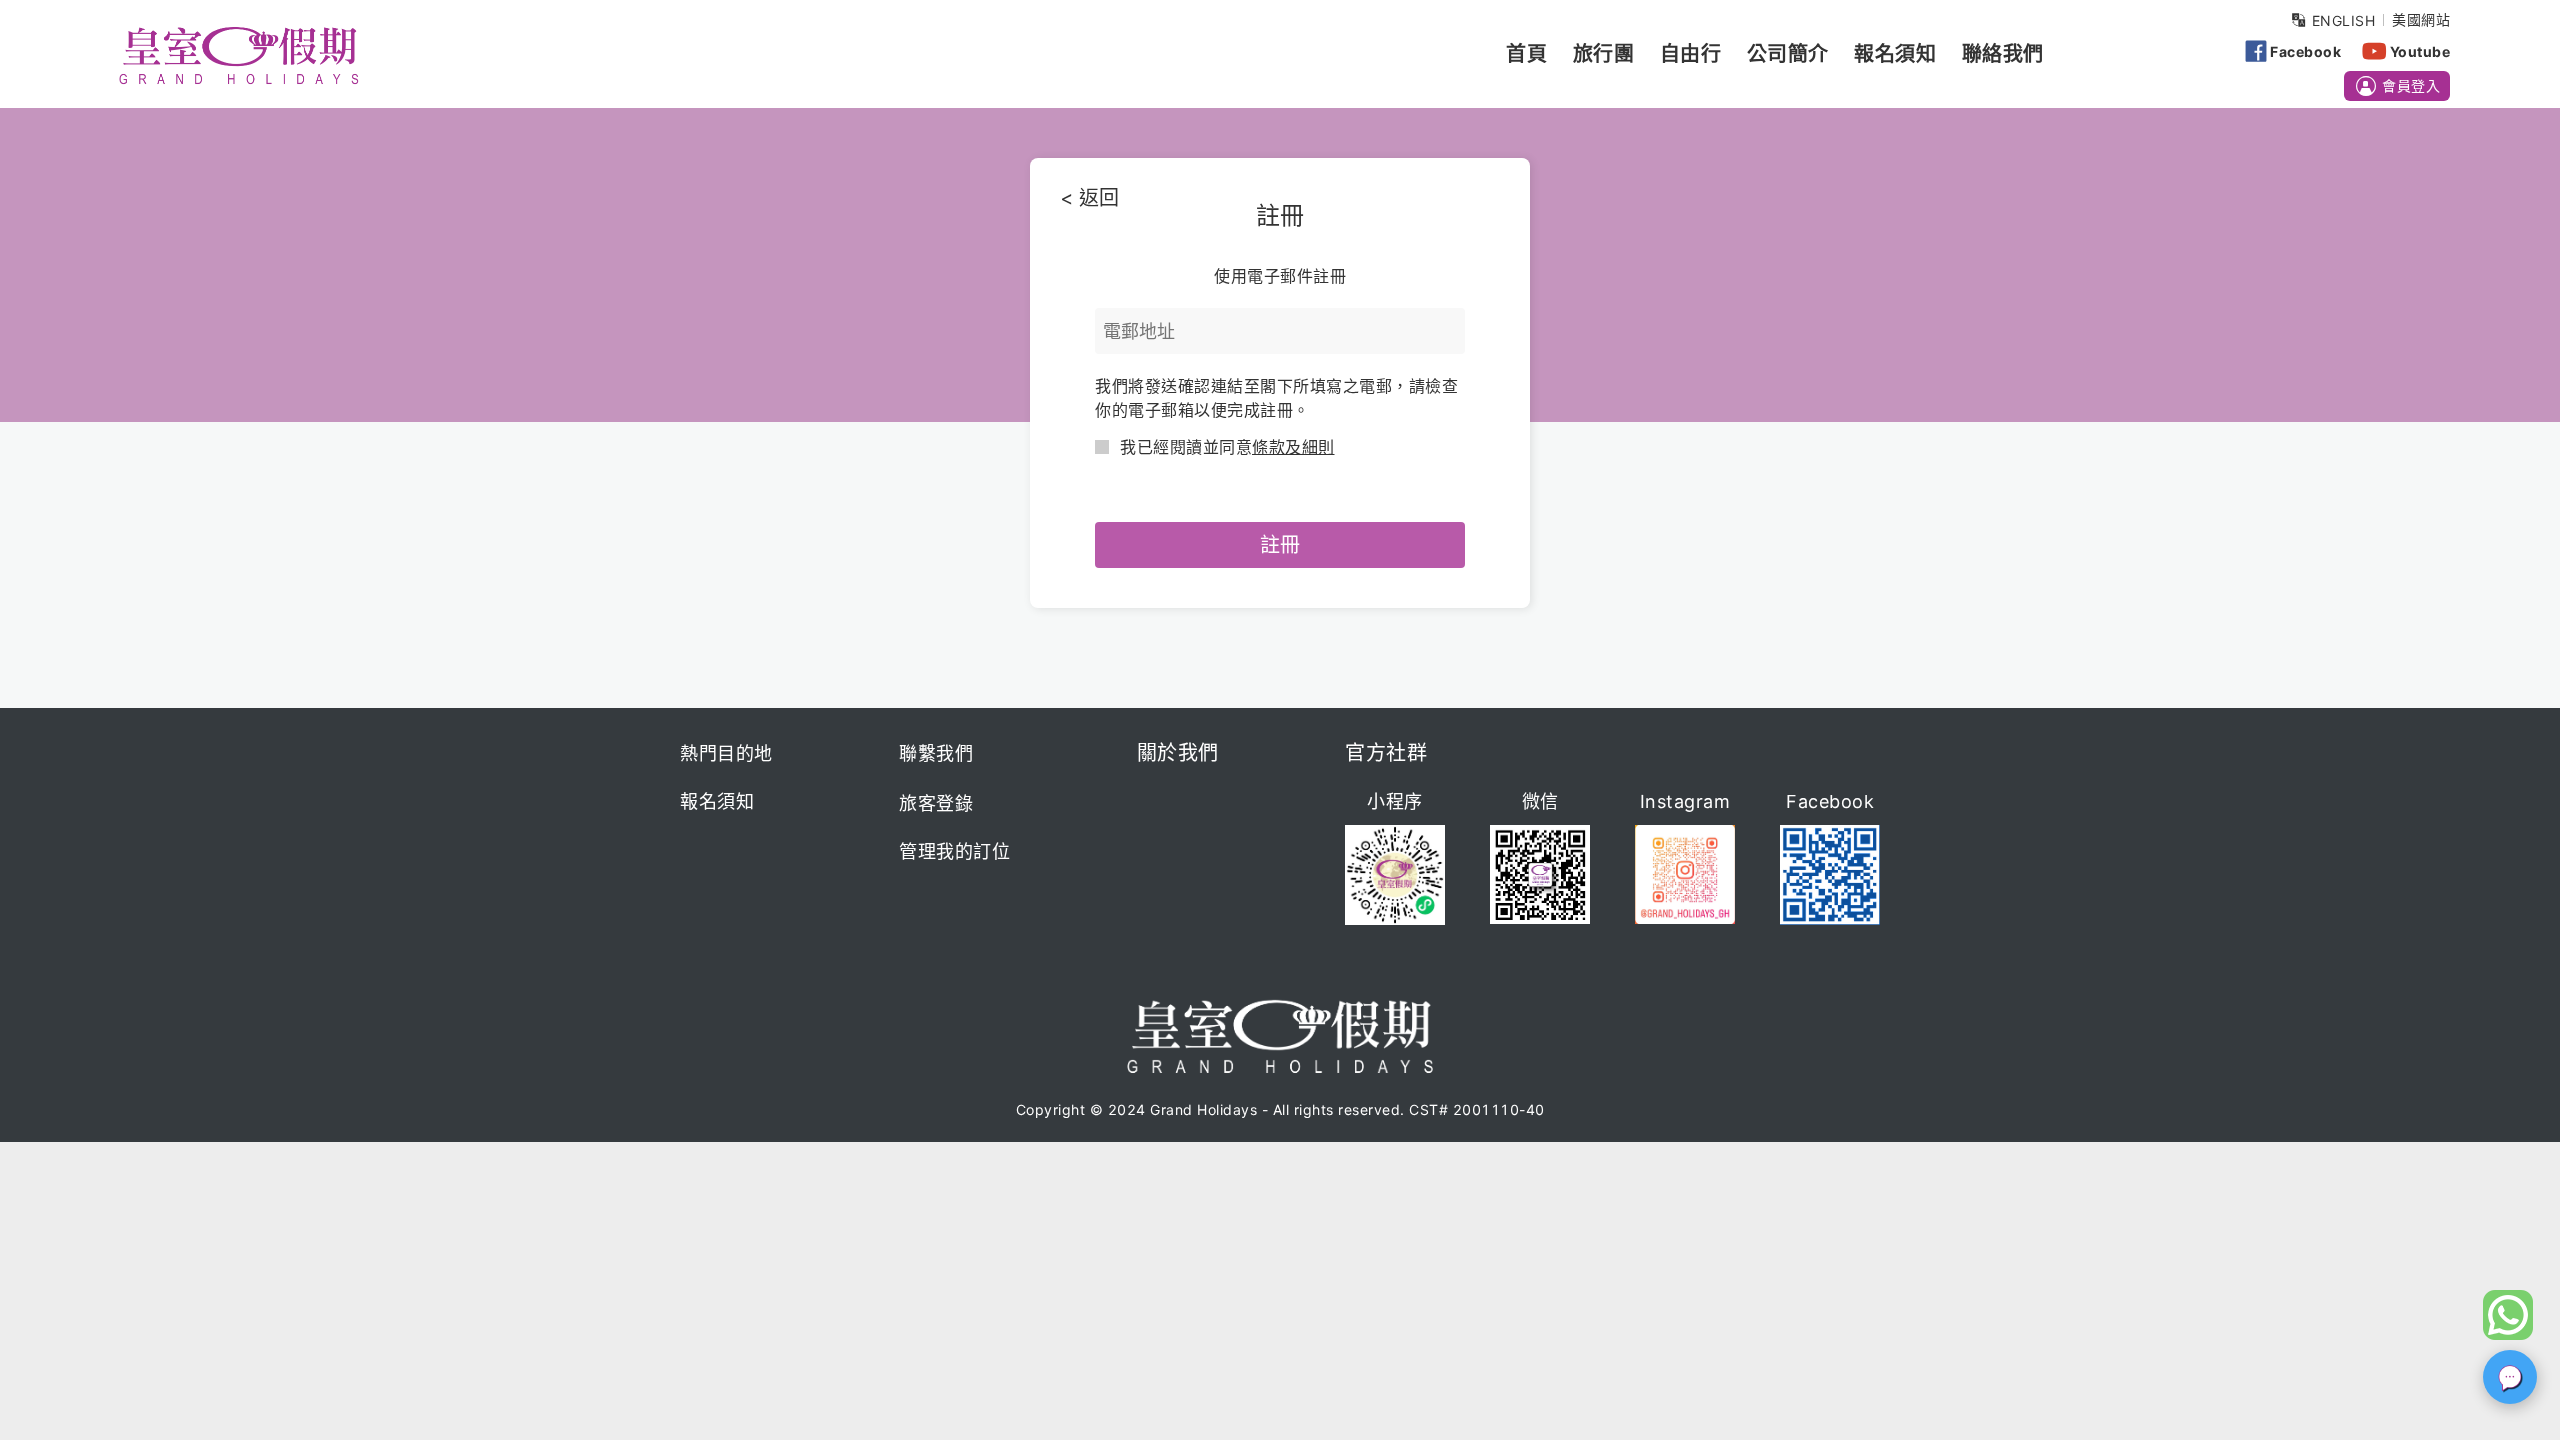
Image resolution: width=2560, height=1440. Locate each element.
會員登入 (2411, 85)
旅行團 (1604, 54)
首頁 (1526, 54)
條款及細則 (1293, 447)
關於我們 (1178, 753)
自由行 (1691, 54)
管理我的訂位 (954, 851)
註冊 (1280, 545)
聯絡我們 (2003, 54)
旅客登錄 (936, 803)
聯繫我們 (936, 753)
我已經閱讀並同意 (1227, 447)
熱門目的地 (726, 753)
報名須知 (1895, 54)
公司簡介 (1788, 54)
